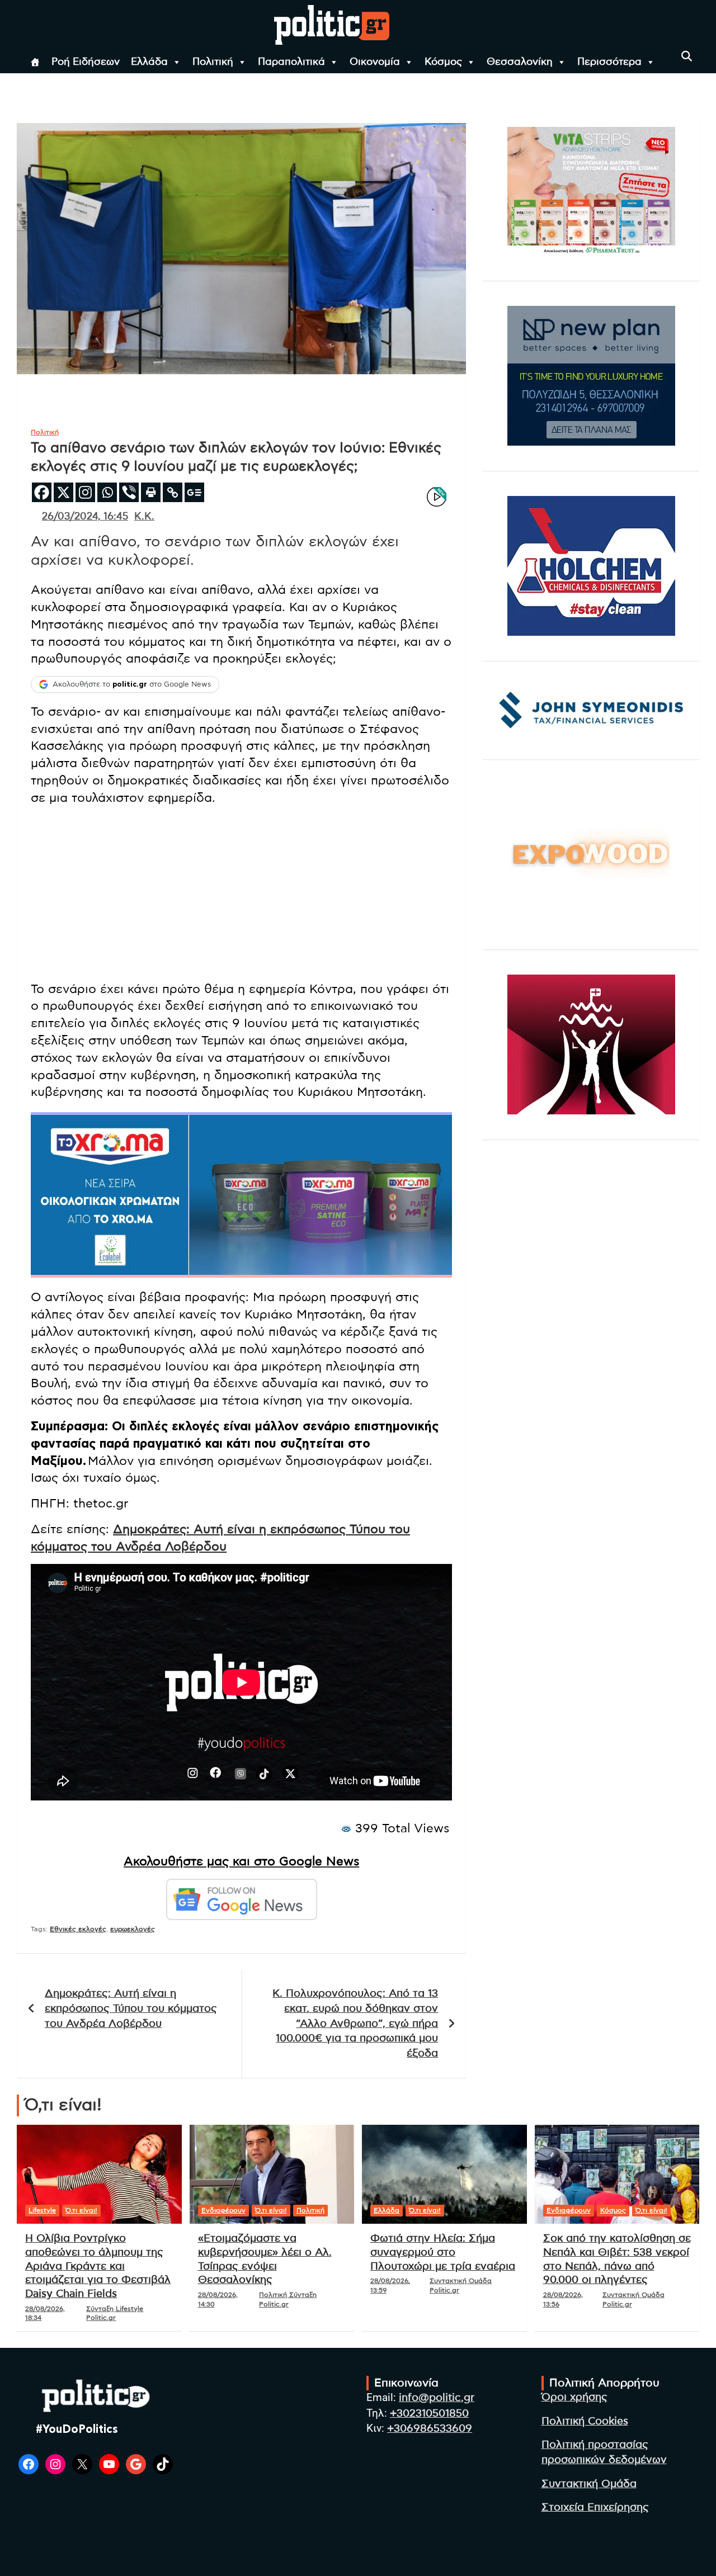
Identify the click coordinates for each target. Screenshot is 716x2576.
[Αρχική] (35, 62)
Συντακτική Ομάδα (589, 2484)
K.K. (144, 517)
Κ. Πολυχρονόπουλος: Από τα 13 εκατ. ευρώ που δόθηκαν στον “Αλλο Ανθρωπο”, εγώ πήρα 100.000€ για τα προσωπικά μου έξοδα (355, 2023)
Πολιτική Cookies (585, 2421)
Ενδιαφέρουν (223, 2210)
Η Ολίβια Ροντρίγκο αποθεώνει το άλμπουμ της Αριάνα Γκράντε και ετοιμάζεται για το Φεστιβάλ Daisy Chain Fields (98, 2266)
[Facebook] (42, 492)
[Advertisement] (241, 894)
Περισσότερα (609, 62)
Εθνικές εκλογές (78, 1929)
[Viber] (129, 492)
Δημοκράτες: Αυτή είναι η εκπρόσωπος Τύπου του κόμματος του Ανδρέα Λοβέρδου (131, 2008)
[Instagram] (85, 492)
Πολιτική (213, 62)
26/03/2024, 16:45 (85, 517)
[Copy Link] (173, 492)
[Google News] (194, 492)
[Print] (151, 492)
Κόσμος (443, 62)
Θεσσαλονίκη (520, 62)
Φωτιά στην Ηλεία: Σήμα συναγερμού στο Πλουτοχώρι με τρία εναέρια (443, 2252)
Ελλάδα (149, 62)
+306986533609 (430, 2429)
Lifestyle (42, 2210)
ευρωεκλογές (133, 1929)
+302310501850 (429, 2414)
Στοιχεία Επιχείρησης (595, 2508)
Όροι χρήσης (574, 2397)
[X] (63, 492)
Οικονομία (375, 62)
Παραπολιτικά (291, 62)
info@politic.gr (437, 2398)
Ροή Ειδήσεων (86, 62)
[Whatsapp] (107, 492)
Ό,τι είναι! (81, 2210)
